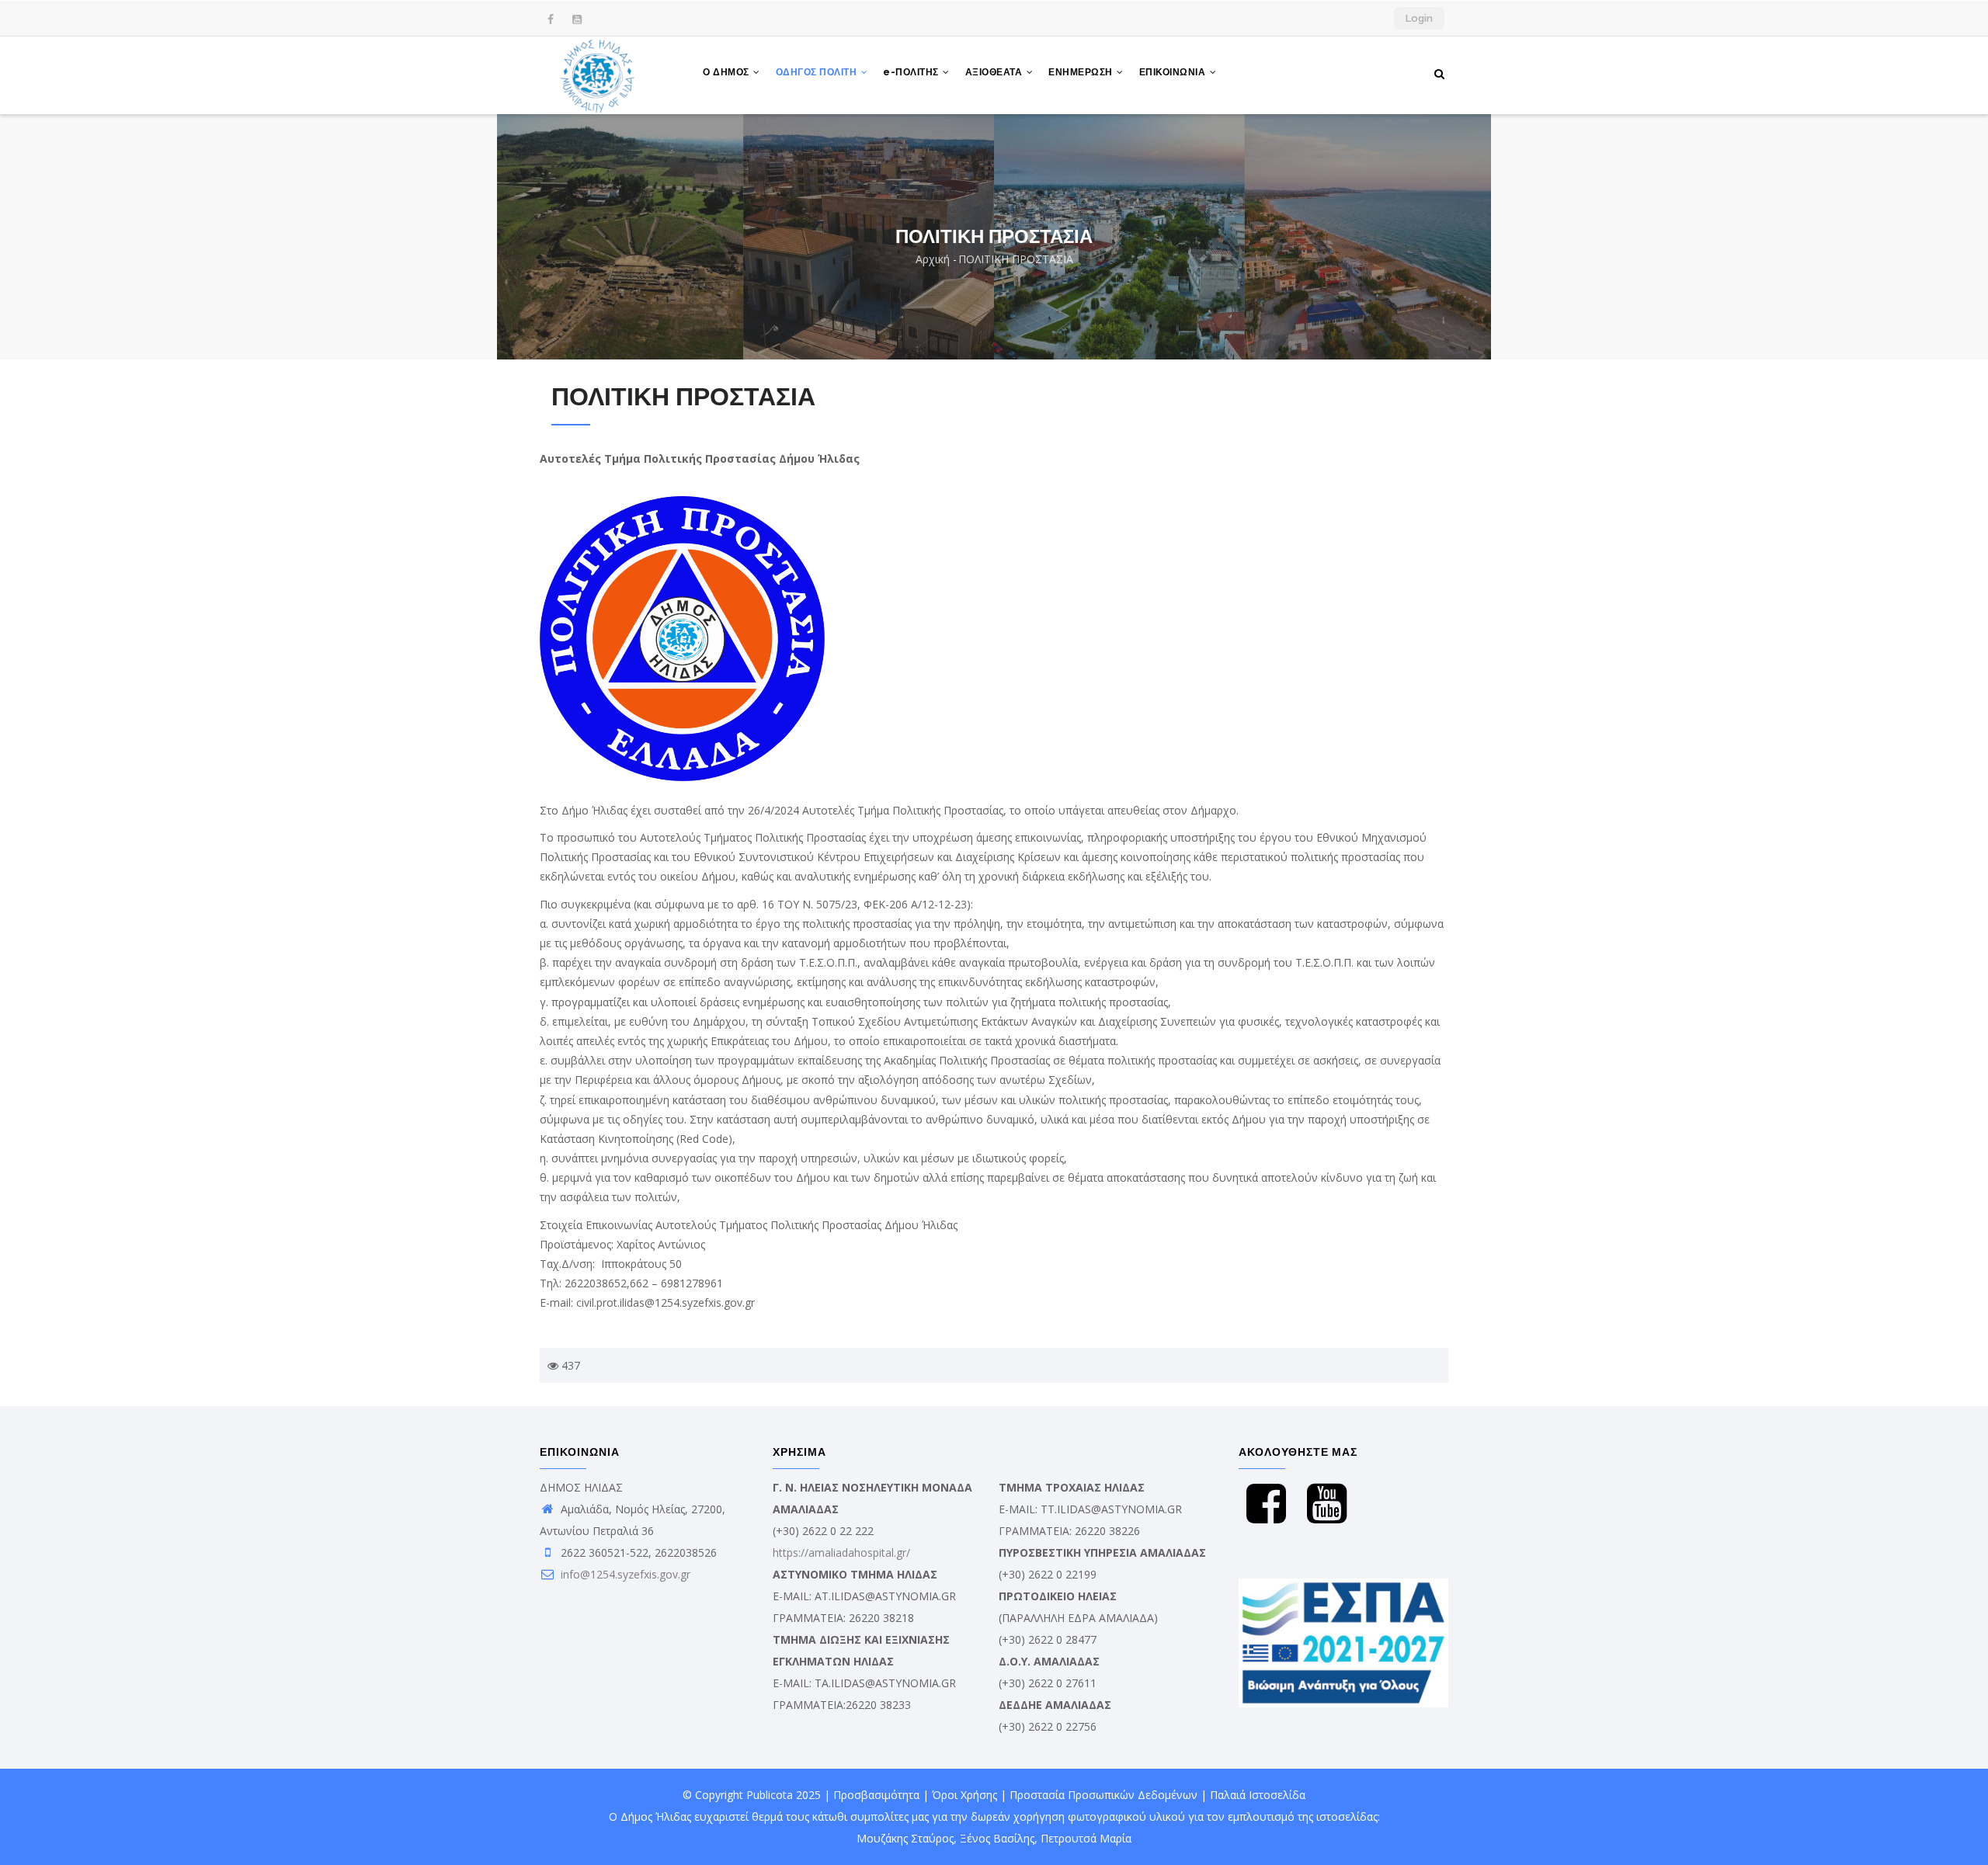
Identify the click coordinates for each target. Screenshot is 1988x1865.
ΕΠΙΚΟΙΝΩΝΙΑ (1174, 72)
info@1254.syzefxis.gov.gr (624, 1574)
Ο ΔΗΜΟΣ (727, 72)
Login (1419, 18)
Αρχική (933, 259)
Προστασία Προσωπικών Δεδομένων (1103, 1795)
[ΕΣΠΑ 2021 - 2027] (1343, 1589)
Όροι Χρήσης (964, 1795)
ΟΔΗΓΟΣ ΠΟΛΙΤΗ (818, 72)
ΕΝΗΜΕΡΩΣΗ (1082, 72)
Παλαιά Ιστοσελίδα (1258, 1795)
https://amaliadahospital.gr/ (841, 1552)
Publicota (770, 1795)
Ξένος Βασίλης (997, 1838)
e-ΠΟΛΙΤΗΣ (912, 72)
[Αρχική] (598, 75)
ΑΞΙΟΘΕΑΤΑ (995, 72)
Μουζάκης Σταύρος (905, 1838)
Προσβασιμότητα (876, 1795)
